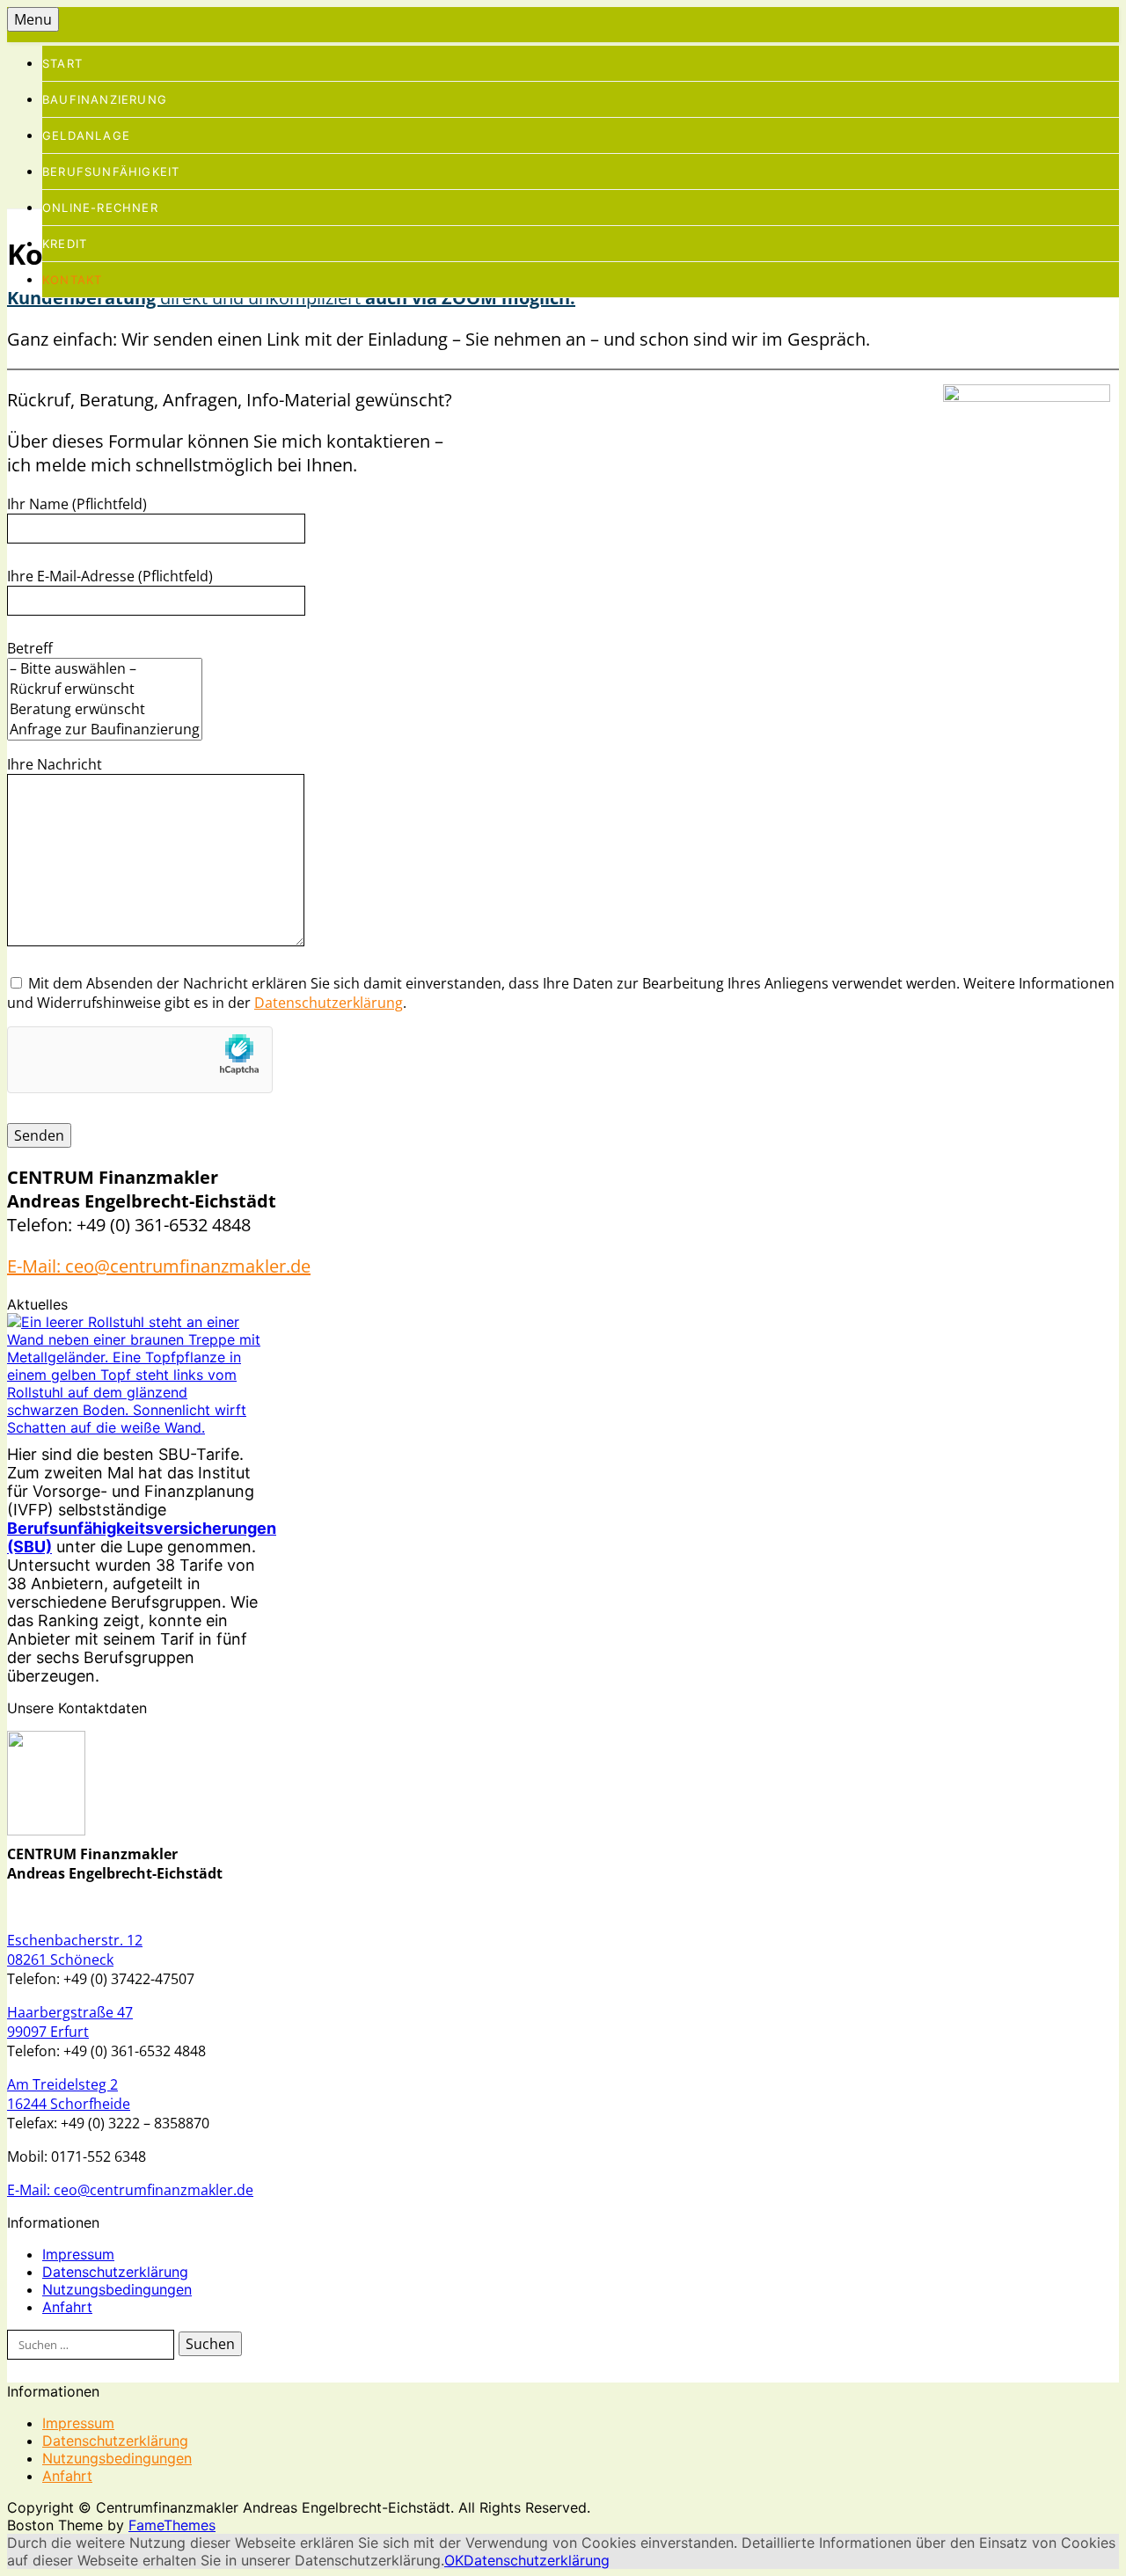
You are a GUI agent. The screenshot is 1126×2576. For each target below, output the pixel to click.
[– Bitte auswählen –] (105, 669)
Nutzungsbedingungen (117, 2289)
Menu (33, 19)
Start (62, 63)
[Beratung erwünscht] (105, 709)
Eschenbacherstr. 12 (75, 1940)
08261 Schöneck (60, 1959)
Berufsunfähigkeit (111, 171)
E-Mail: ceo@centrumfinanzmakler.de (159, 1266)
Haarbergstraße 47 (70, 2012)
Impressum (78, 2254)
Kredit (65, 244)
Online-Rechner (100, 208)
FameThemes (172, 2525)
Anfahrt (67, 2307)
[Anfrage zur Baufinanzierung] (105, 730)
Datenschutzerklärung (329, 1003)
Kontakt (72, 280)
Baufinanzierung (105, 99)
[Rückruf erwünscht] (105, 689)
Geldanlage (86, 135)
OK (454, 2560)
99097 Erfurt (48, 2032)
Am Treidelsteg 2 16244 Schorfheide (69, 2094)
